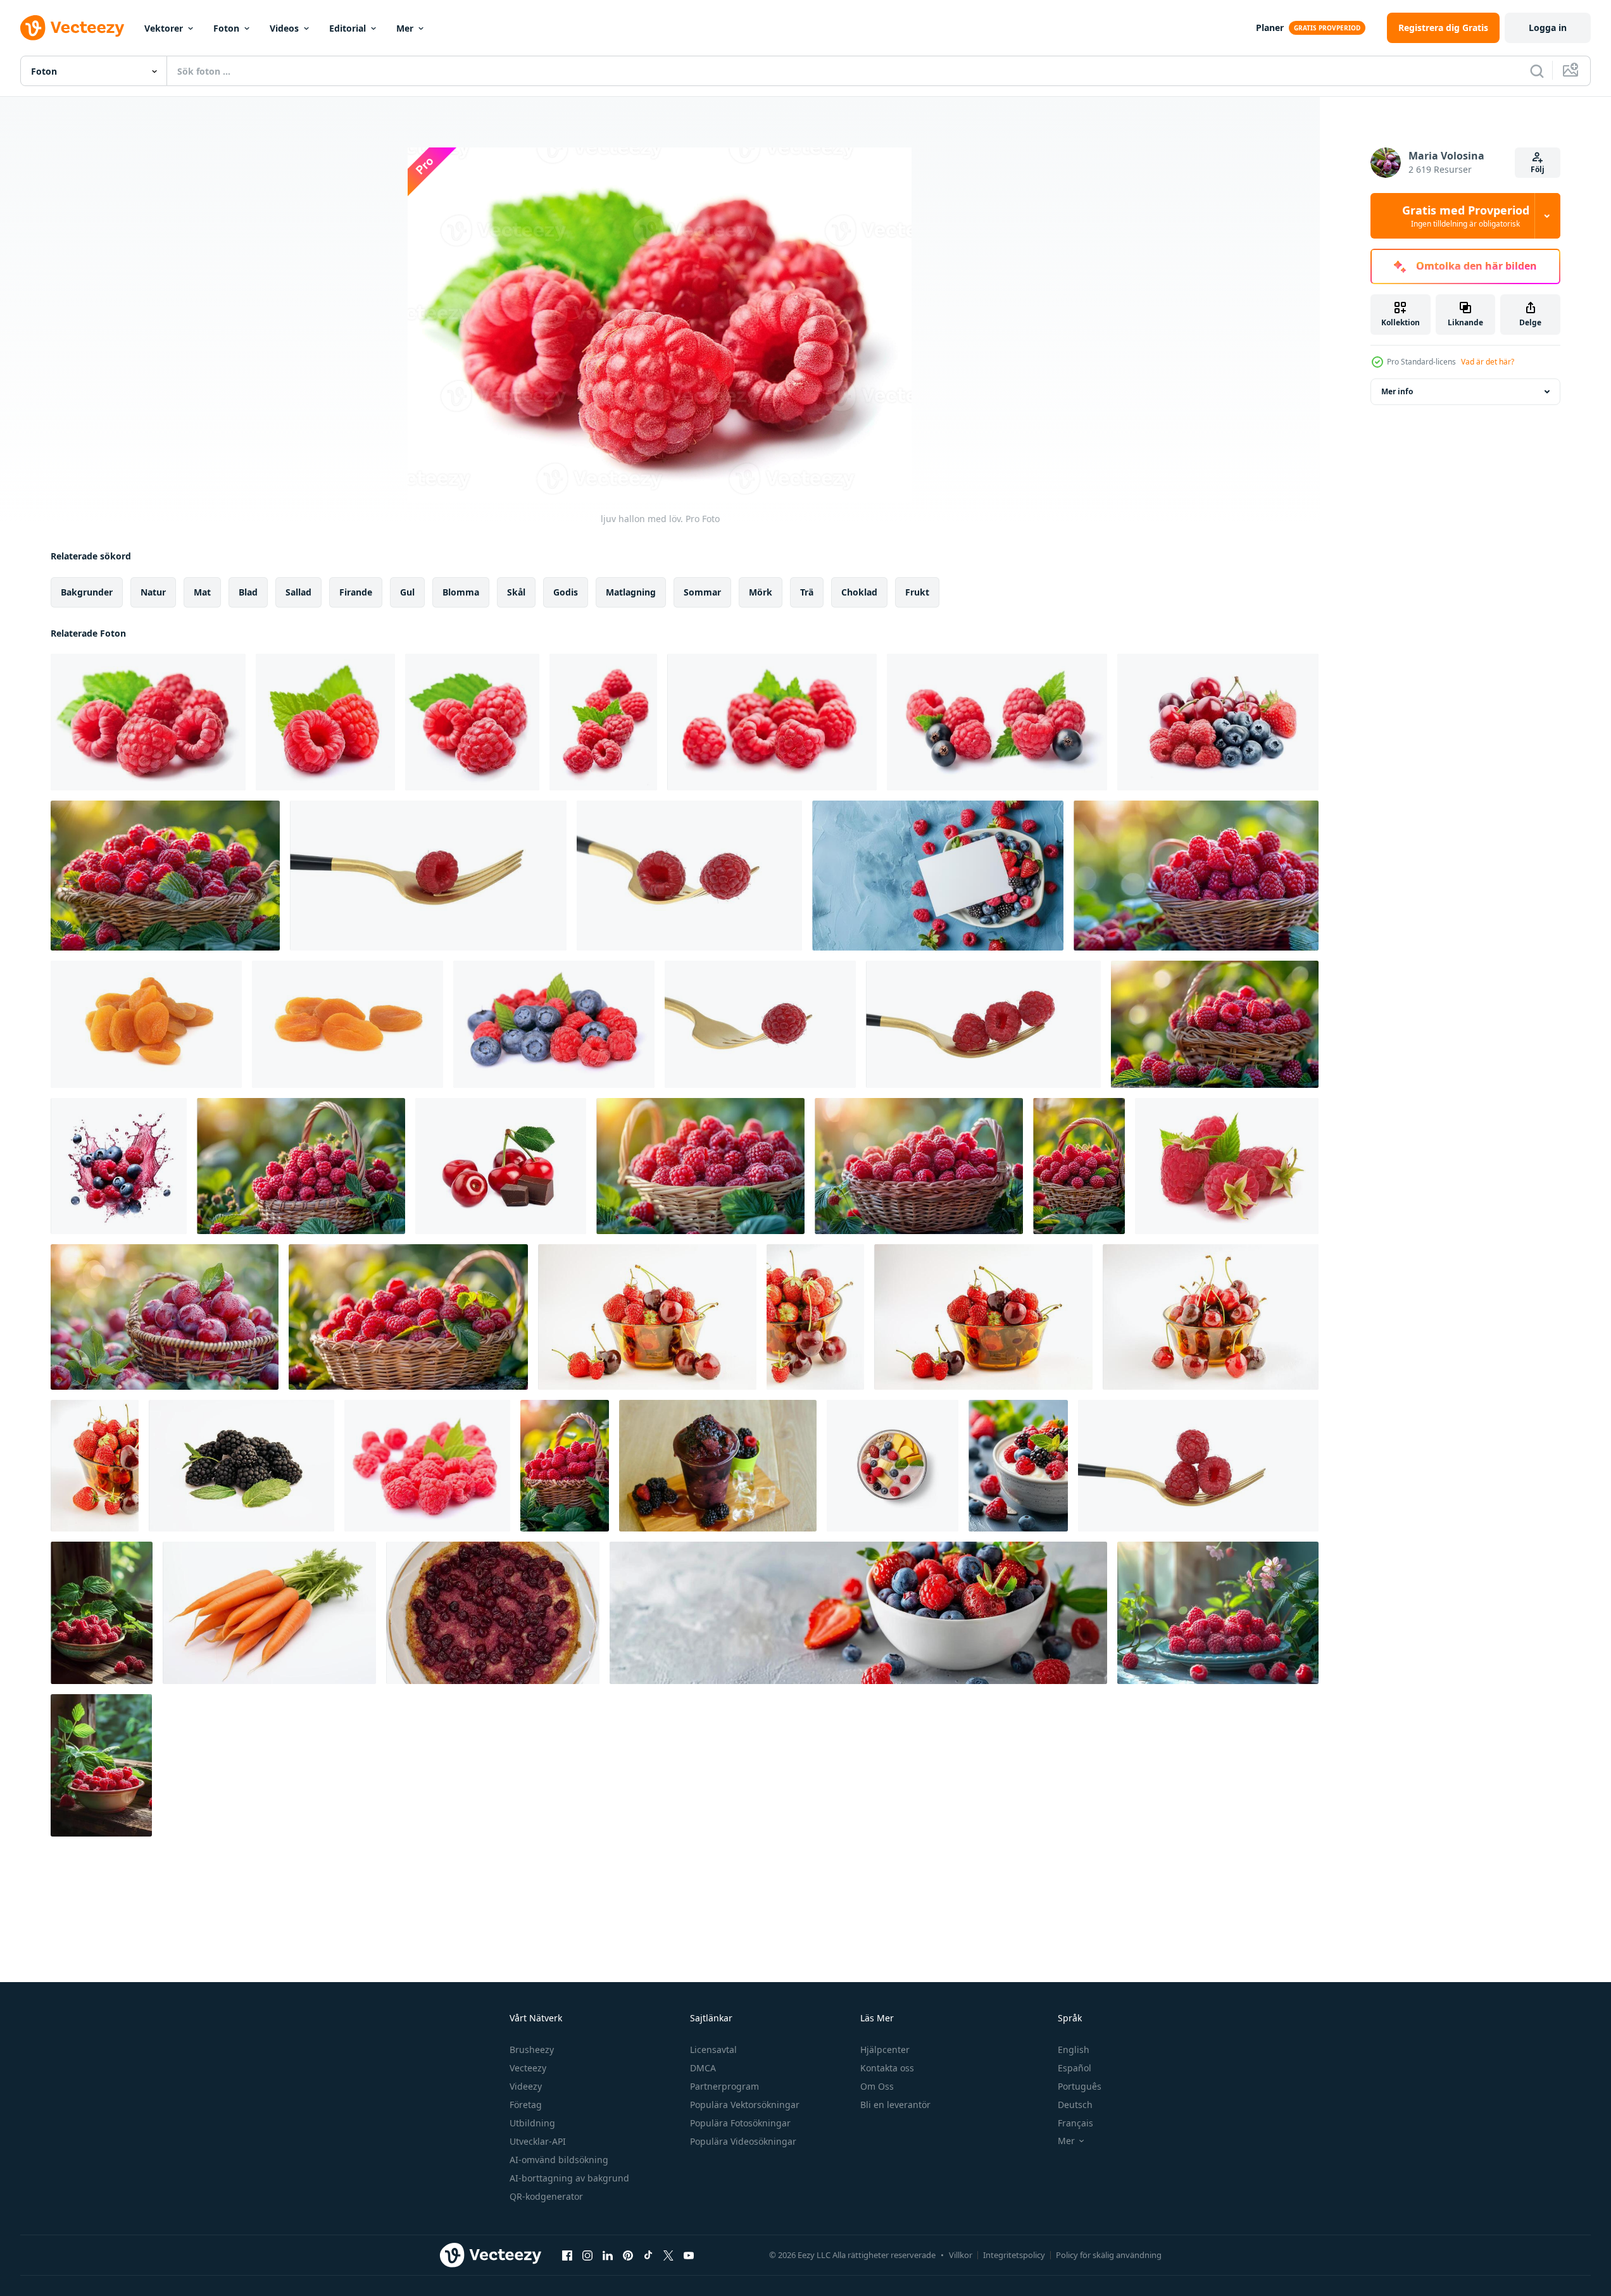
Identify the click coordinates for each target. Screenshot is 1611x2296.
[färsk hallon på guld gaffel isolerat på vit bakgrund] (689, 876)
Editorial (348, 28)
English (1074, 2050)
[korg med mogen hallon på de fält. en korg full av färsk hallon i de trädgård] (301, 1166)
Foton (226, 28)
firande (356, 592)
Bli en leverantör (895, 2105)
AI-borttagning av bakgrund (569, 2178)
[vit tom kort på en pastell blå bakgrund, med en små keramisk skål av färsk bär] (938, 876)
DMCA (703, 2068)
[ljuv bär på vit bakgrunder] (1218, 722)
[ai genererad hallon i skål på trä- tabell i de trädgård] (101, 1765)
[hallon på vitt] (1227, 1166)
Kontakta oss (887, 2068)
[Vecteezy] (72, 28)
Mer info (1397, 391)
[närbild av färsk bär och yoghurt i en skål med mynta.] (1018, 1466)
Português (1080, 2086)
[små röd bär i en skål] (647, 1317)
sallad (298, 592)
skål (516, 592)
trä (807, 592)
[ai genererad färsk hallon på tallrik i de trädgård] (1218, 1613)
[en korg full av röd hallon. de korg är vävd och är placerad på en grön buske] (565, 1466)
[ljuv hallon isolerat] (603, 722)
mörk (761, 592)
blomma (461, 592)
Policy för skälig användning (1109, 2255)
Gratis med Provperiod (1466, 216)
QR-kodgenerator (546, 2196)
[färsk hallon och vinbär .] (997, 722)
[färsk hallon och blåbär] (554, 1024)
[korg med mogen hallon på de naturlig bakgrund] (1196, 876)
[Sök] (1537, 71)
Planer (1270, 28)
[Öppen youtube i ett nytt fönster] (689, 2255)
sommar (702, 592)
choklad (859, 592)
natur (153, 592)
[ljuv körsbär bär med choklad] (501, 1166)
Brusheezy (532, 2050)
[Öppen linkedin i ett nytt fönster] (608, 2255)
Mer (405, 28)
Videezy (526, 2086)
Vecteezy (528, 2068)
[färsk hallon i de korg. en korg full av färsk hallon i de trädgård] (700, 1166)
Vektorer (164, 28)
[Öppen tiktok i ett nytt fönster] (648, 2255)
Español (1075, 2068)
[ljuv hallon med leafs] (427, 1466)
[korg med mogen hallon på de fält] (165, 876)
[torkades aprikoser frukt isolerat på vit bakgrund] (146, 1024)
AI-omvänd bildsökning (559, 2160)
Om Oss (877, 2086)
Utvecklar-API (538, 2141)
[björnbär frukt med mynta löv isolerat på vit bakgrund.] (241, 1466)
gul (407, 592)
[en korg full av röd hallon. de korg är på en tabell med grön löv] (1079, 1166)
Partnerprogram (724, 2086)
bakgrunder (87, 592)
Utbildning (532, 2123)
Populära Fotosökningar (740, 2123)
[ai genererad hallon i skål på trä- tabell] (102, 1613)
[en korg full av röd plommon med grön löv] (165, 1317)
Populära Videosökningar (743, 2141)
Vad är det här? (1488, 362)
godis (566, 592)
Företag (526, 2105)
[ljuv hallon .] (325, 722)
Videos (284, 28)
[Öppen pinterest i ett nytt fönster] (628, 2255)
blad (248, 592)
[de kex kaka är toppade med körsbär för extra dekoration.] (493, 1613)
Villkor (961, 2255)
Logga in (1548, 28)
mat (202, 592)
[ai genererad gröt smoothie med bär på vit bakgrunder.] (893, 1466)
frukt (917, 592)
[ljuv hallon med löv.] (148, 722)
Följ (1538, 169)
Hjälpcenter (885, 2050)
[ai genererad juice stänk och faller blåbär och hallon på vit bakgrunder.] (119, 1166)
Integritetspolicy (1014, 2255)
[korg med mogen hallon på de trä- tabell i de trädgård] (919, 1166)
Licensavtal (713, 2050)
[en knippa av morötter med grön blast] (269, 1613)
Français (1075, 2123)
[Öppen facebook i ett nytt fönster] (567, 2255)
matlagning (631, 592)
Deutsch (1075, 2105)
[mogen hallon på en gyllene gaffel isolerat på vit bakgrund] (428, 876)
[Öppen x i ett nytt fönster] (668, 2255)
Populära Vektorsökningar (745, 2105)
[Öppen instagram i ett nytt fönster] (587, 2255)
